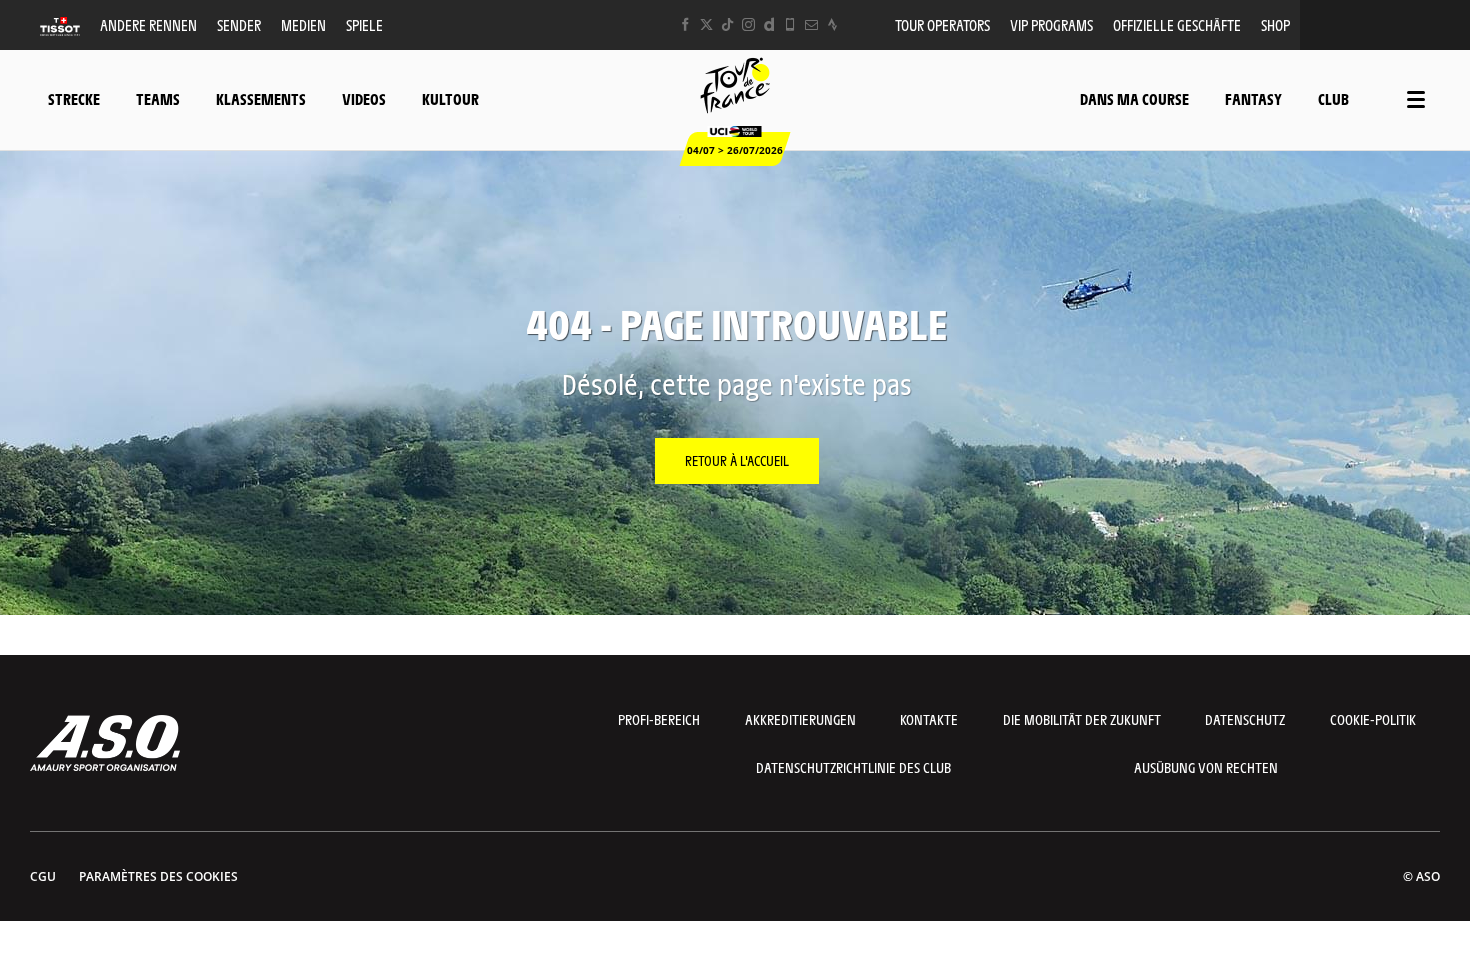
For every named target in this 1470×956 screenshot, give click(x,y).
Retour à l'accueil (737, 460)
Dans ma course (1134, 98)
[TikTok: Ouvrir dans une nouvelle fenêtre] (727, 24)
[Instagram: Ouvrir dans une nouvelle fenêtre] (748, 24)
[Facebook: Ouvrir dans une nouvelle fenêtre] (685, 24)
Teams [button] (158, 98)
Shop (1275, 24)
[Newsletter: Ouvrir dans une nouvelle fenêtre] (811, 24)
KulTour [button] (450, 98)
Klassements (261, 98)
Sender (239, 24)
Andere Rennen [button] (148, 24)
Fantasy (1253, 98)
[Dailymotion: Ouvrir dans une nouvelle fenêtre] (769, 24)
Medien (303, 24)
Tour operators (942, 24)
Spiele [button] (364, 24)
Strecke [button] (74, 98)
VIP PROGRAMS (1051, 24)
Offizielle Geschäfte (1177, 24)
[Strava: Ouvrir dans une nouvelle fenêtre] (832, 24)
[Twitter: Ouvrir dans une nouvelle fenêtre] (706, 24)
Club (1333, 98)
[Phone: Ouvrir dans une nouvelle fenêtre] (790, 24)
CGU (43, 876)
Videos (364, 98)
